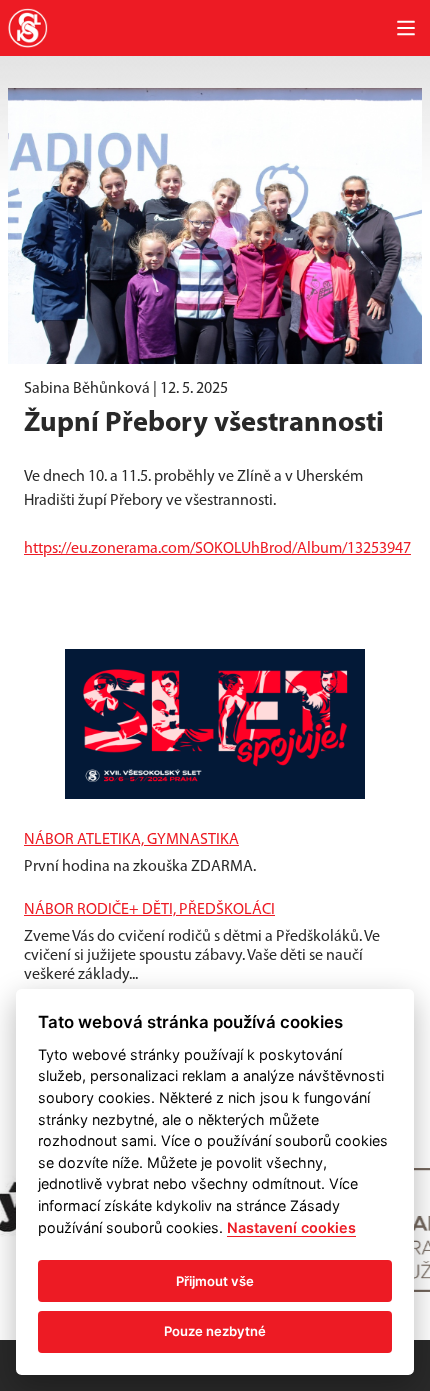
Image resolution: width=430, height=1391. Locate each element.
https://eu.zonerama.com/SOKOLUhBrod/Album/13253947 (217, 549)
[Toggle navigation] (406, 28)
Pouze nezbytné (215, 1331)
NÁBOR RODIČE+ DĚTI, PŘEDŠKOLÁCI (149, 910)
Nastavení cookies (291, 1227)
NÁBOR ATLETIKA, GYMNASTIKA (131, 840)
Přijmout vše (215, 1281)
